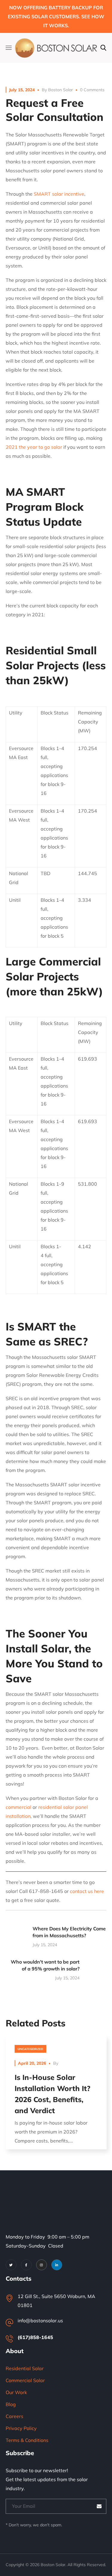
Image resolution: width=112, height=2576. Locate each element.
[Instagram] (42, 2265)
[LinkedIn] (57, 2265)
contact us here (87, 1891)
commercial (19, 1807)
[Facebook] (26, 2265)
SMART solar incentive (59, 194)
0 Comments (92, 90)
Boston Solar (60, 90)
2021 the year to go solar (34, 447)
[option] (56, 2097)
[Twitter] (11, 2265)
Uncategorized (30, 2049)
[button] (103, 48)
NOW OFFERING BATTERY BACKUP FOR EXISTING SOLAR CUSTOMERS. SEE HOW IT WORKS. (56, 16)
